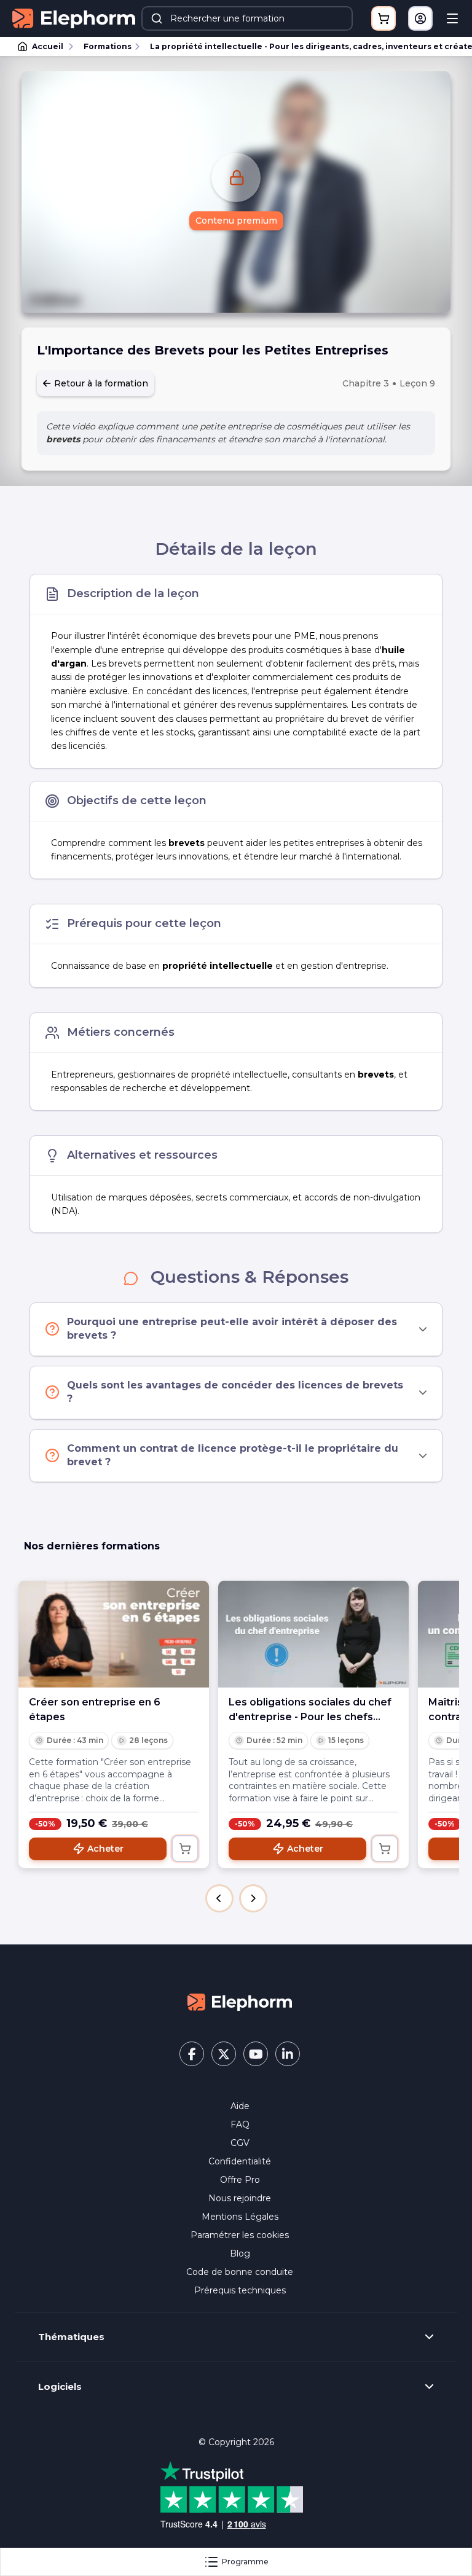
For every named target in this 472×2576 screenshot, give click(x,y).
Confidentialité (240, 2161)
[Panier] (383, 18)
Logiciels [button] (60, 2387)
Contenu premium (236, 221)
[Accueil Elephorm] (240, 2001)
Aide (240, 2106)
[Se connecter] (420, 18)
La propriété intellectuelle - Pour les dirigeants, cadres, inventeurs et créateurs (305, 46)
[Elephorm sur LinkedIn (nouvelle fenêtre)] (288, 2054)
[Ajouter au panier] (185, 1849)
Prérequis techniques (240, 2290)
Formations (108, 46)
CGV (240, 2143)
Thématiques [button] (71, 2337)
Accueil (48, 46)
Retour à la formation (100, 383)
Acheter (105, 1849)
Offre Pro (240, 2180)
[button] (219, 1898)
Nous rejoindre (240, 2198)
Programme (245, 2562)
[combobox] (247, 18)
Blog (240, 2253)
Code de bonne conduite (240, 2272)
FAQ (240, 2124)
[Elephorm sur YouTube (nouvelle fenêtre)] (256, 2054)
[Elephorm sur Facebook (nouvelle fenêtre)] (192, 2054)
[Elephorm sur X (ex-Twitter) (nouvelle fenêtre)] (224, 2054)
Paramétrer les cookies (240, 2235)
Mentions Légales (240, 2217)
